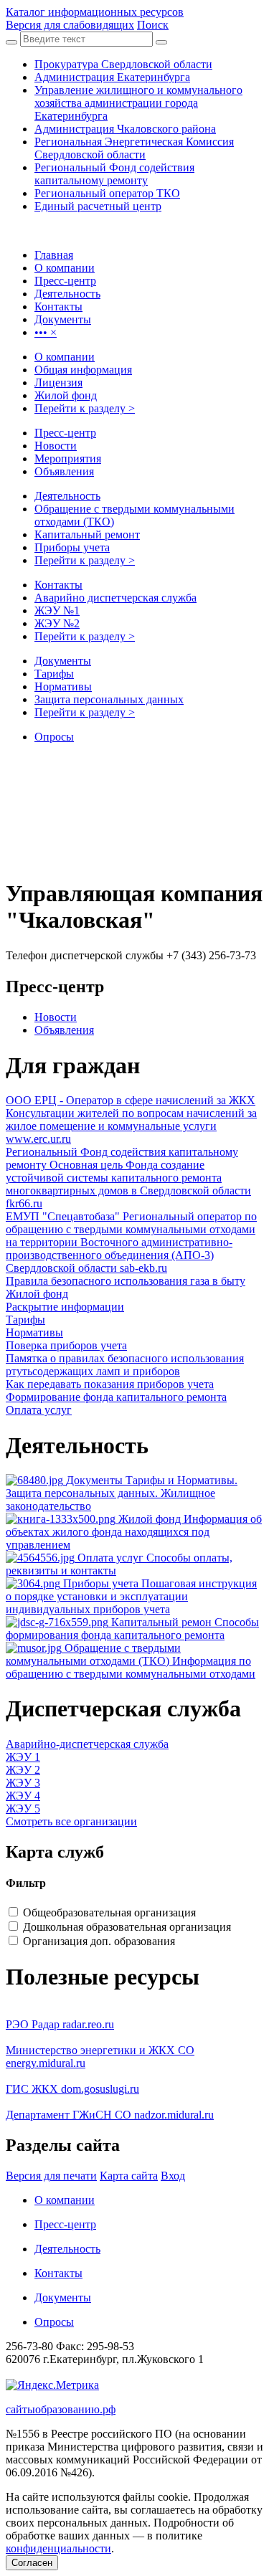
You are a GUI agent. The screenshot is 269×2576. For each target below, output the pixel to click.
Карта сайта (129, 2176)
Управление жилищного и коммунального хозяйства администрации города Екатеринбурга (138, 103)
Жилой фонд (66, 395)
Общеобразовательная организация (109, 1912)
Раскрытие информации (65, 1307)
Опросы (54, 737)
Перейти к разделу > (85, 408)
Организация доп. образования (99, 1941)
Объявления (64, 471)
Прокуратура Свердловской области (123, 64)
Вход (173, 2176)
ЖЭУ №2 (57, 623)
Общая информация (83, 370)
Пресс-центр (65, 433)
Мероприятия (68, 458)
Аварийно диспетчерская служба (115, 598)
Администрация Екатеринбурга (112, 77)
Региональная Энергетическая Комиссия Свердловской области (134, 148)
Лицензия (58, 382)
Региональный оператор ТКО (107, 193)
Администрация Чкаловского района (125, 129)
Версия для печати (51, 2176)
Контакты (58, 585)
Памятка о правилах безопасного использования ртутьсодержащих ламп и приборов (125, 1365)
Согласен (32, 2563)
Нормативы (63, 686)
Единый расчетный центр (98, 206)
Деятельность (67, 496)
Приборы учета (72, 547)
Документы (63, 661)
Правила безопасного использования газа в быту (126, 1281)
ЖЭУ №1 (57, 610)
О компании (65, 357)
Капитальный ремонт (87, 534)
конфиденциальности (58, 2548)
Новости (56, 446)
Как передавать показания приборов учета (110, 1384)
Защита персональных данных (109, 699)
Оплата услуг (39, 1410)
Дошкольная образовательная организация (127, 1927)
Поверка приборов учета (66, 1345)
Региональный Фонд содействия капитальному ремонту (114, 174)
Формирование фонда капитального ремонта (116, 1397)
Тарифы (54, 674)
